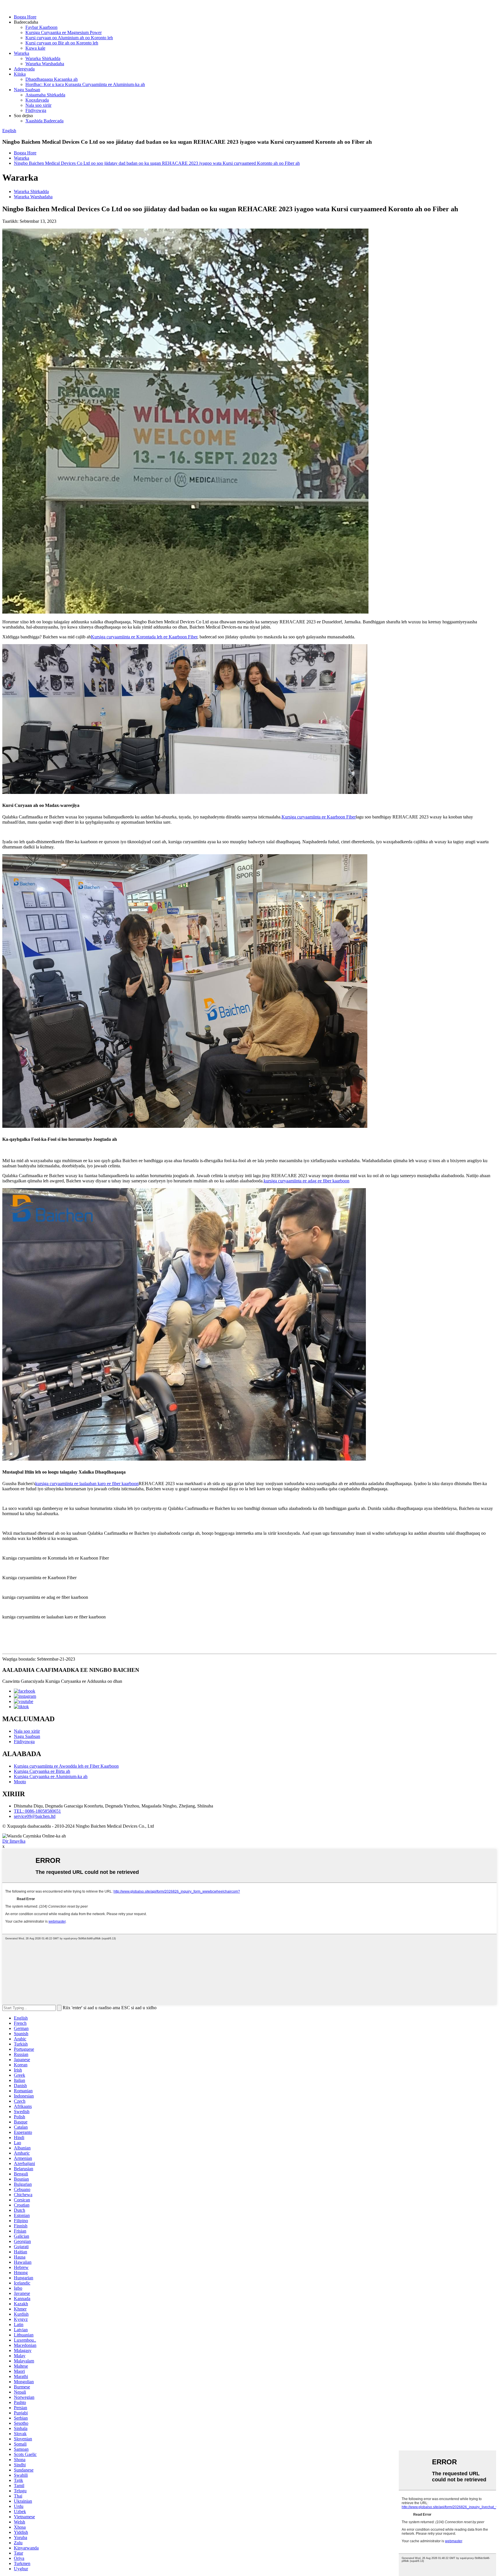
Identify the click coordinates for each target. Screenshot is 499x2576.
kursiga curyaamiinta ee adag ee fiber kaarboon (307, 1181)
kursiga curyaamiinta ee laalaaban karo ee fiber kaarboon (87, 1484)
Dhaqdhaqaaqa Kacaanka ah (52, 79)
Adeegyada (24, 69)
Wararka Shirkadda (43, 58)
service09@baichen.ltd (35, 1816)
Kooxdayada (37, 100)
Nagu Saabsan (27, 90)
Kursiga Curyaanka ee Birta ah (42, 1771)
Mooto (20, 1782)
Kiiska (20, 74)
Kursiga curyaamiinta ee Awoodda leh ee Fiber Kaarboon (66, 1766)
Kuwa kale (35, 48)
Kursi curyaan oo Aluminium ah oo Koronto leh (69, 38)
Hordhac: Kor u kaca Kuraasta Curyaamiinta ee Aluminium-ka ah (85, 84)
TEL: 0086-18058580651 (37, 1811)
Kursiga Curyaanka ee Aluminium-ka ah (51, 1776)
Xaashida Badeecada (44, 121)
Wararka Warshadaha (45, 64)
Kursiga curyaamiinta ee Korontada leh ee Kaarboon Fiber (144, 637)
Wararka (22, 53)
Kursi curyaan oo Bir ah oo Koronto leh (62, 43)
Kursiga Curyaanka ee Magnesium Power (64, 32)
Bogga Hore (25, 17)
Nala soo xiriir (38, 105)
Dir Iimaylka (14, 1841)
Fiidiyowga (36, 110)
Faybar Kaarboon (41, 27)
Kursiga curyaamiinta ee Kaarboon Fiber (319, 817)
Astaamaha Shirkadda (45, 95)
